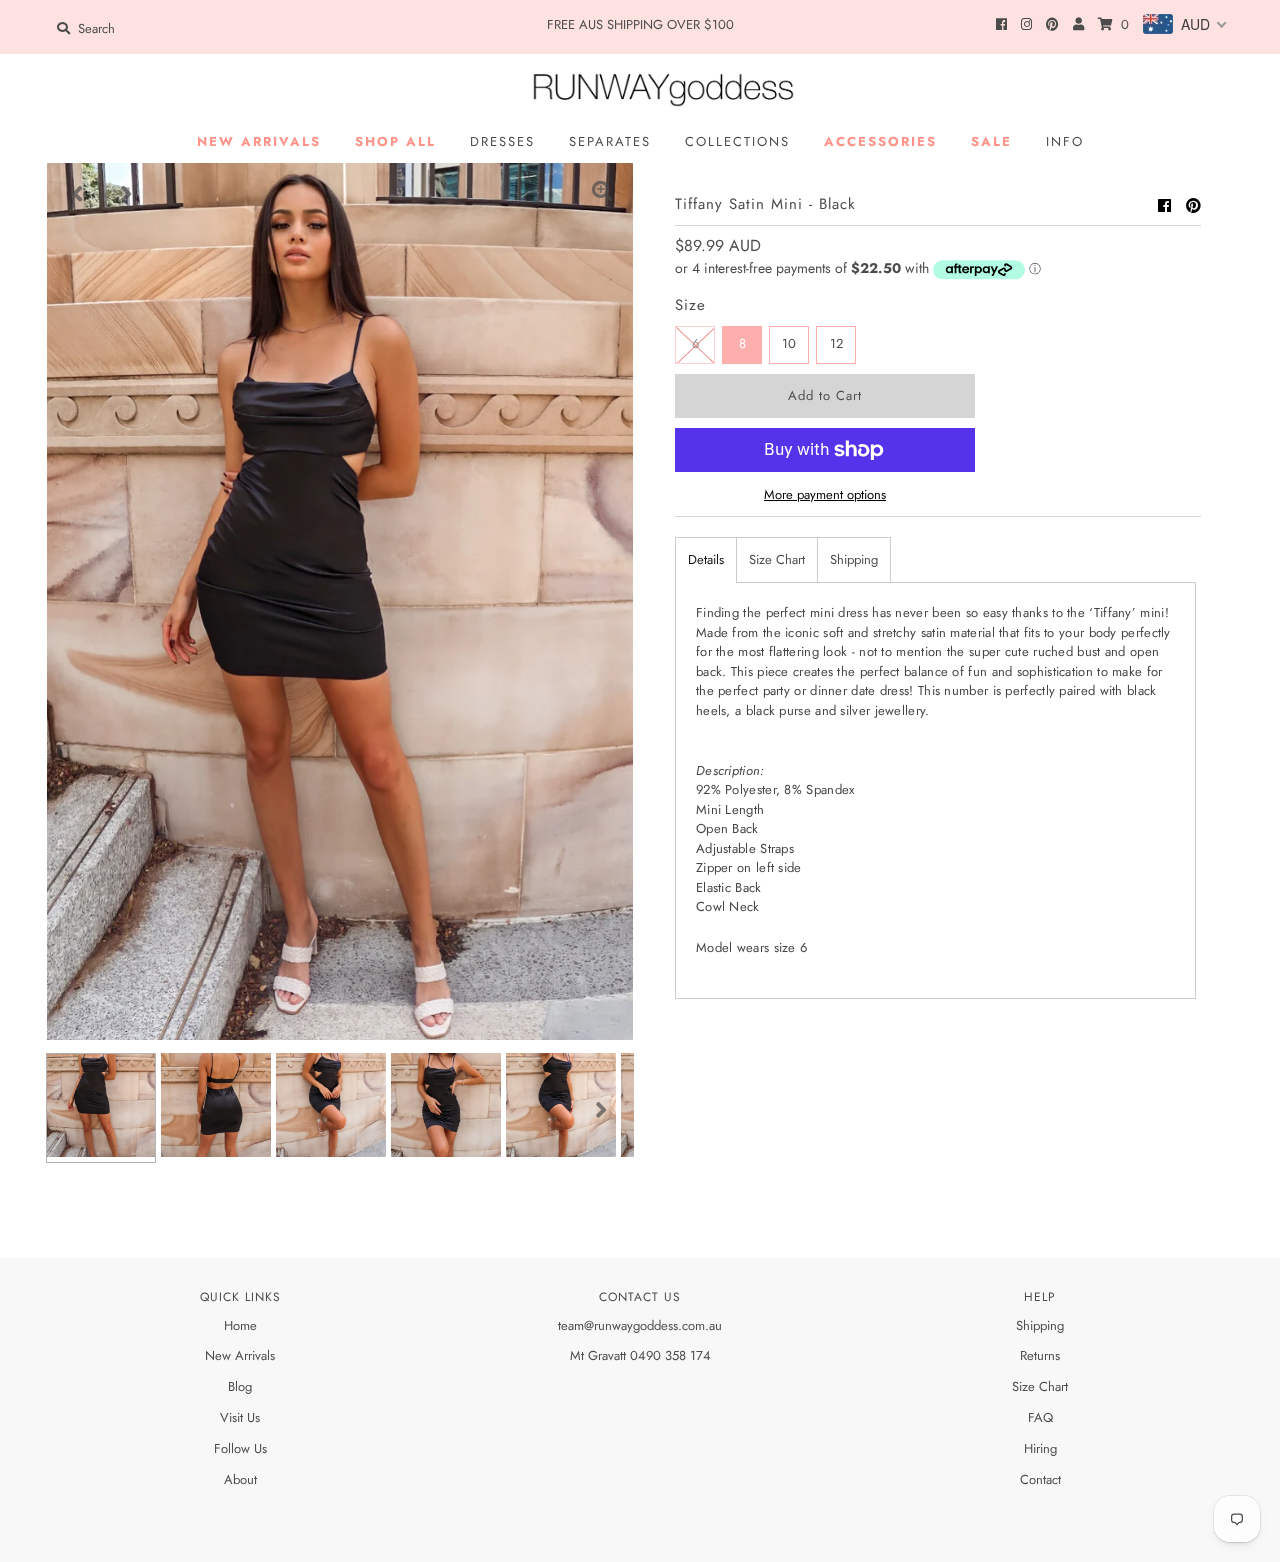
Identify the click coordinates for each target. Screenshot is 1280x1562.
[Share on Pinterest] (1193, 206)
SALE (991, 141)
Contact (1040, 1479)
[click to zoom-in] (602, 194)
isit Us (244, 1417)
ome (245, 1325)
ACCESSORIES (880, 141)
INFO (1065, 141)
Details (706, 559)
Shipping (854, 559)
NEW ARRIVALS (259, 141)
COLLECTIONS (737, 141)
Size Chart (777, 559)
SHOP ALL (395, 141)
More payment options (825, 494)
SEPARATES (610, 141)
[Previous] (78, 194)
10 (789, 343)
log (243, 1386)
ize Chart (1043, 1386)
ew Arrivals (245, 1355)
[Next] (127, 194)
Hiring (1040, 1448)
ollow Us (244, 1448)
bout (245, 1479)
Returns (1040, 1355)
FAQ (1040, 1417)
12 (836, 343)
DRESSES (502, 141)
